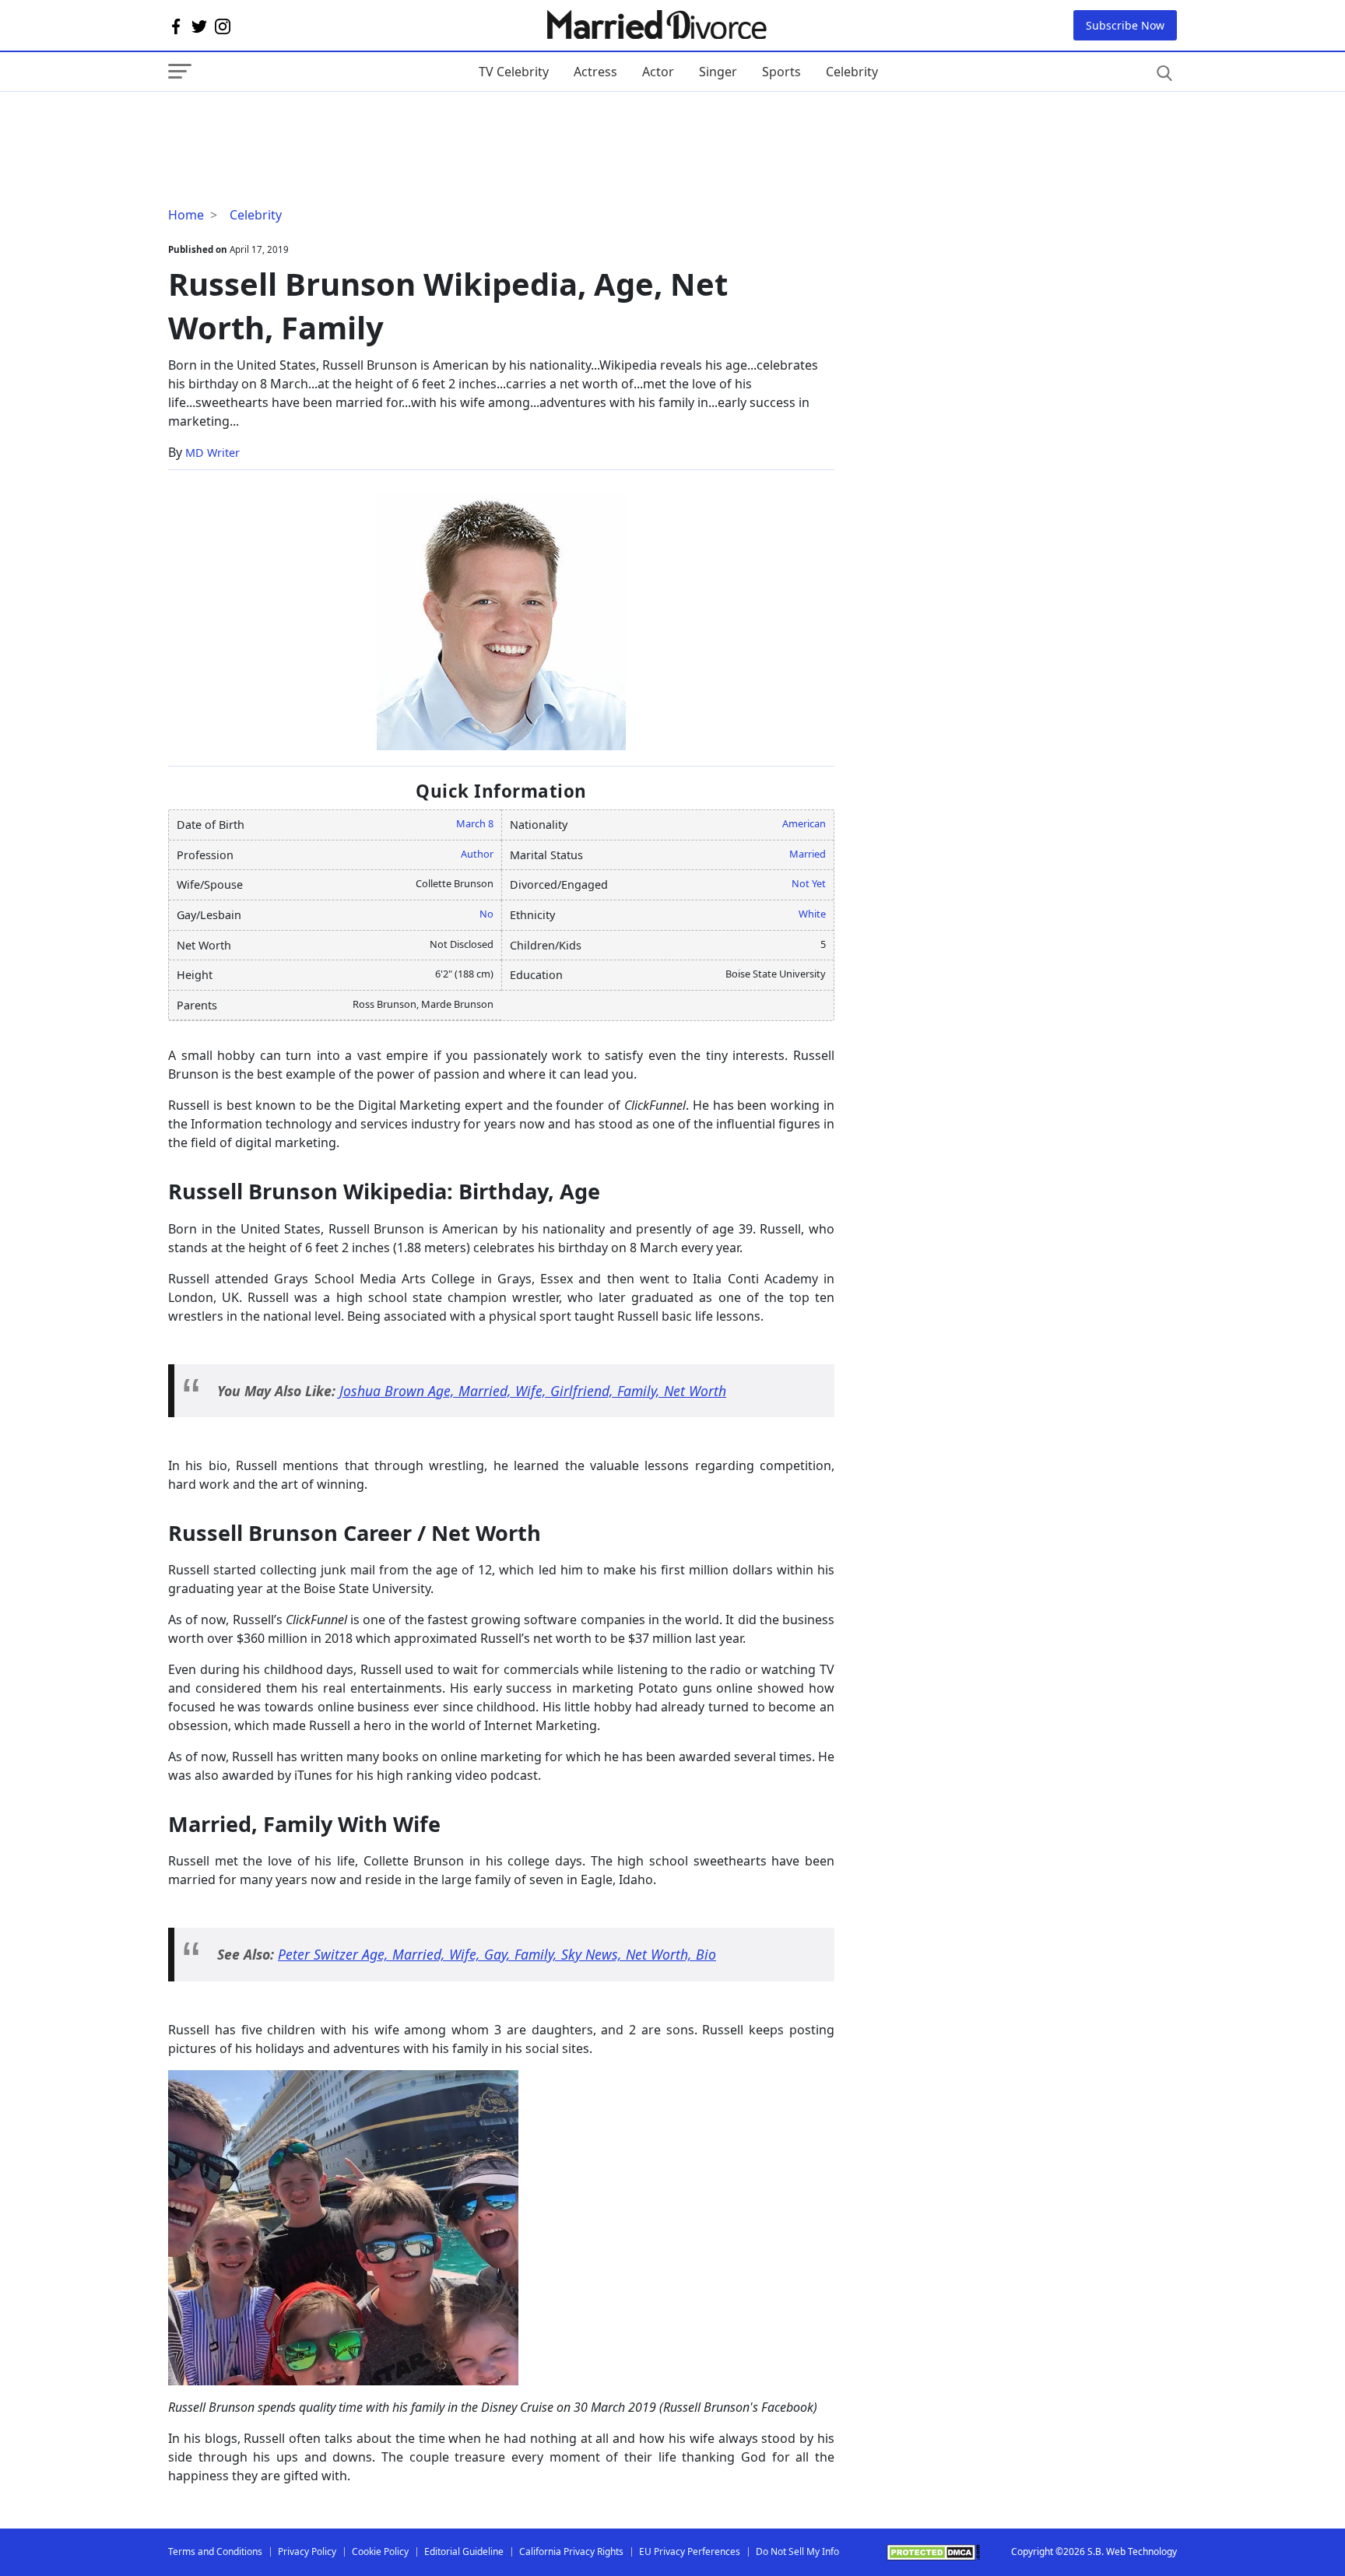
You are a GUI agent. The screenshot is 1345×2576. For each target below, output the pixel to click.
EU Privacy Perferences (690, 2551)
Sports (781, 72)
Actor (658, 72)
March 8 (475, 823)
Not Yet (809, 883)
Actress (595, 72)
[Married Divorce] (656, 25)
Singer (718, 72)
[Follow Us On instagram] (223, 26)
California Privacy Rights (571, 2551)
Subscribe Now (1125, 25)
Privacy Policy (307, 2551)
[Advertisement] (293, 123)
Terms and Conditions (215, 2551)
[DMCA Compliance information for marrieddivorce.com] (933, 2552)
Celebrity (852, 72)
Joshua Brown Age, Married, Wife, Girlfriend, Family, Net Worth (533, 1391)
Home (186, 215)
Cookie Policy (380, 2551)
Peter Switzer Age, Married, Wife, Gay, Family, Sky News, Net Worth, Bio (497, 1954)
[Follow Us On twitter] (199, 26)
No (486, 914)
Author (477, 854)
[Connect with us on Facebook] (176, 26)
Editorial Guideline (464, 2551)
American (804, 823)
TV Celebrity (514, 72)
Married (808, 854)
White (812, 914)
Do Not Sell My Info (797, 2551)
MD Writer (212, 453)
